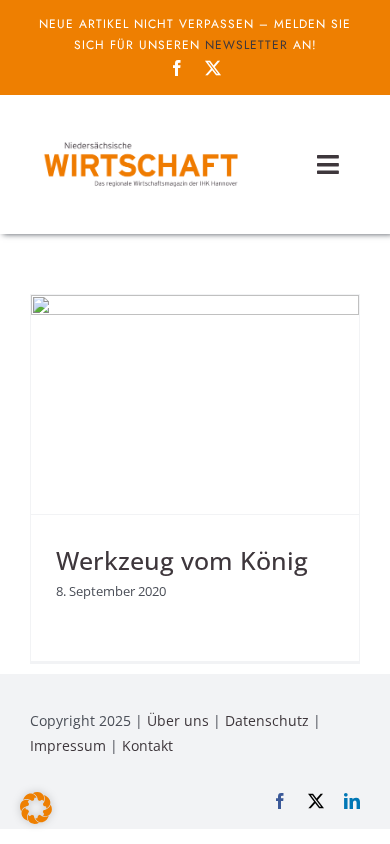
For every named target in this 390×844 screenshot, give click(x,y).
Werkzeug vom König (182, 560)
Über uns (178, 720)
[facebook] (177, 68)
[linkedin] (352, 801)
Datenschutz (267, 720)
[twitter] (213, 68)
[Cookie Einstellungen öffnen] (36, 818)
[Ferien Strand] (140, 141)
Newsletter (246, 45)
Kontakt (147, 745)
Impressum (68, 745)
